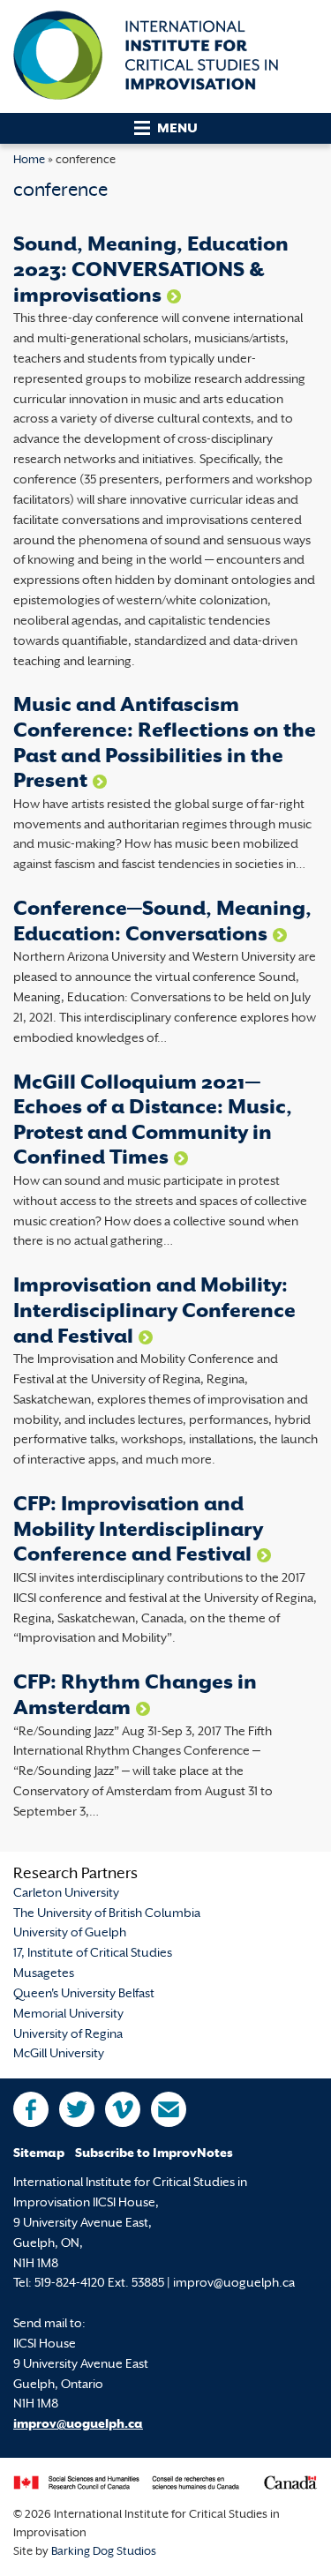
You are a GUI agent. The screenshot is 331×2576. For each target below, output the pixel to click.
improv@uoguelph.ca (78, 2425)
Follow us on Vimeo (123, 2109)
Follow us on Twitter (77, 2109)
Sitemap (39, 2154)
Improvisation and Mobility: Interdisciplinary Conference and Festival (154, 1312)
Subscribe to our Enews (169, 2109)
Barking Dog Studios (104, 2552)
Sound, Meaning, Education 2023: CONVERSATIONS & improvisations (151, 271)
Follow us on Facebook (31, 2109)
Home (29, 161)
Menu (177, 129)
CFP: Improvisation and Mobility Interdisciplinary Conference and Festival (138, 1531)
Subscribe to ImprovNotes (154, 2154)
